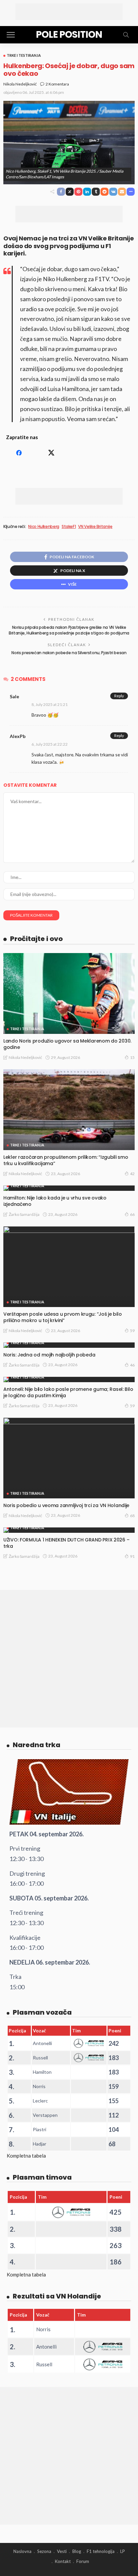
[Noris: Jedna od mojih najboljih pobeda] (69, 1345)
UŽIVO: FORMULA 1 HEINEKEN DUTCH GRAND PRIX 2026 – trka (66, 1543)
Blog (77, 2551)
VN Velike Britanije (95, 527)
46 (132, 1365)
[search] (126, 35)
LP (123, 2551)
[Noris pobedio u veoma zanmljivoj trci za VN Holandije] (69, 1458)
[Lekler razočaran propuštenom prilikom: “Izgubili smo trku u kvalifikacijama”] (69, 1110)
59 (132, 1331)
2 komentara (57, 84)
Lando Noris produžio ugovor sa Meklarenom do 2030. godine (67, 1044)
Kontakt (63, 2561)
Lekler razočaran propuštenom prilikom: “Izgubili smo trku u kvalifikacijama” (66, 1160)
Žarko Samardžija (24, 1214)
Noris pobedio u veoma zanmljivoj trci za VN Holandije (66, 1505)
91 (132, 1556)
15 (132, 1057)
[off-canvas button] (11, 35)
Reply (119, 696)
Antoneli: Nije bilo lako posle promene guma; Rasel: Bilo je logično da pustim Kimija (68, 1392)
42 (132, 1174)
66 (132, 1214)
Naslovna (22, 2551)
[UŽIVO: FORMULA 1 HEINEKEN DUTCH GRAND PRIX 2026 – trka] (69, 1530)
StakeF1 (69, 527)
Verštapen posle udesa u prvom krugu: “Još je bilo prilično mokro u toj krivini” (62, 1317)
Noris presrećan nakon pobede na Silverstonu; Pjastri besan (69, 653)
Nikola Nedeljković (20, 84)
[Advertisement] (69, 12)
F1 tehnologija (101, 2551)
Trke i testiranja (24, 55)
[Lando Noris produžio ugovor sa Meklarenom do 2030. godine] (69, 993)
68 (132, 1516)
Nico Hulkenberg (44, 527)
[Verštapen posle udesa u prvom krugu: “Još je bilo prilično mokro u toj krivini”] (69, 1267)
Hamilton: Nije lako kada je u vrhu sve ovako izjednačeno (55, 1201)
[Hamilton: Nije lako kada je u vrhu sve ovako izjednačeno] (69, 1188)
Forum (83, 2561)
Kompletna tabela (26, 2156)
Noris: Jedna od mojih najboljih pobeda (49, 1355)
